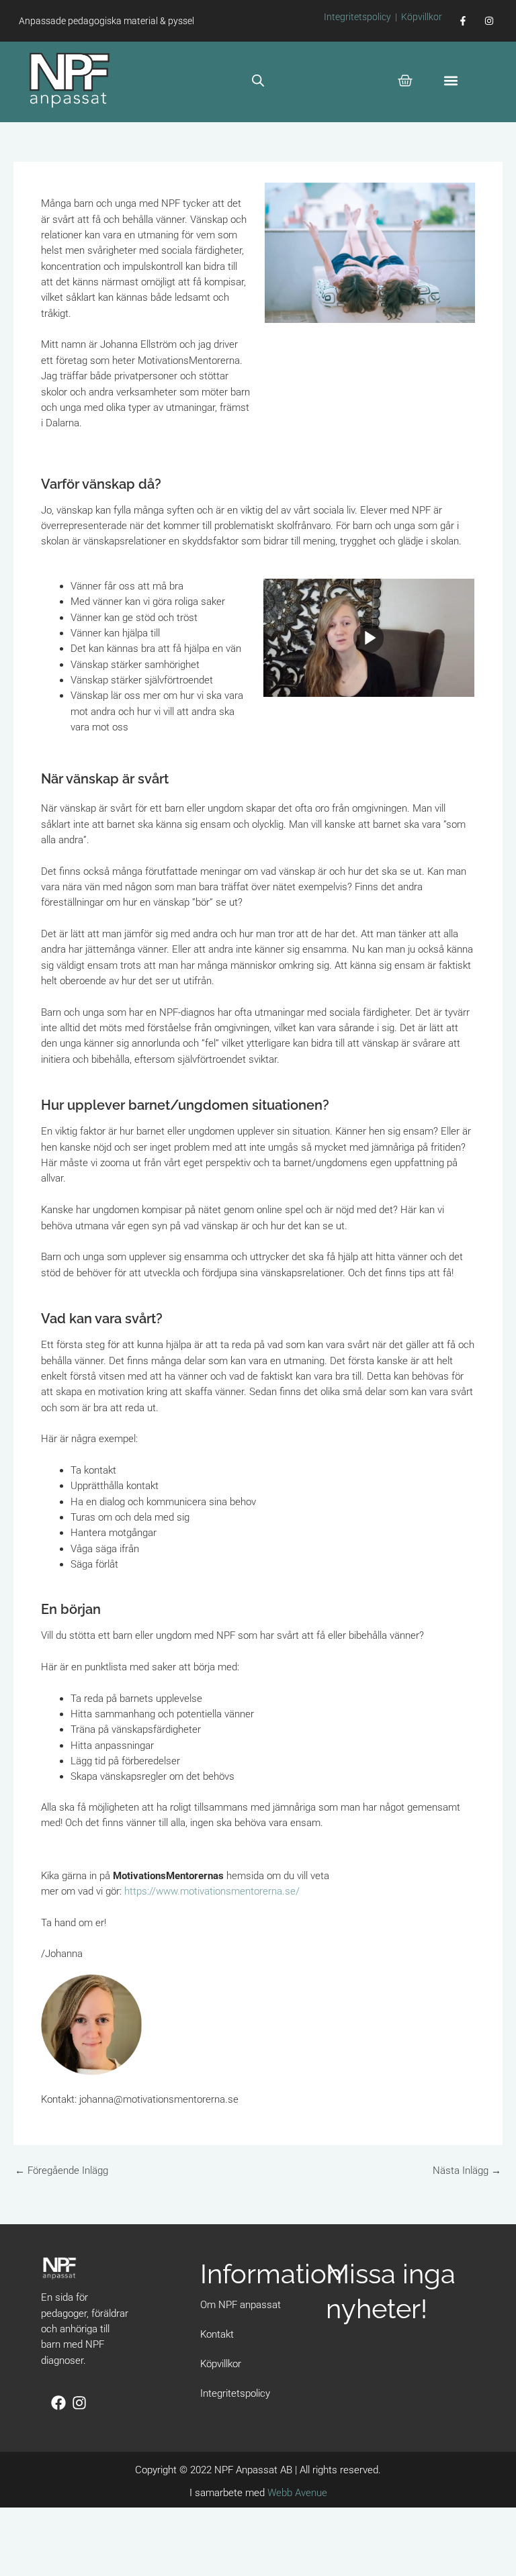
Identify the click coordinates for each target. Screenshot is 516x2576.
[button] (451, 80)
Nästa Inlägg (467, 2170)
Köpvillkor (422, 17)
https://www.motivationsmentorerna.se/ (212, 1891)
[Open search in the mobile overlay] (258, 81)
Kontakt (217, 2334)
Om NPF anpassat (241, 2305)
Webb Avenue (297, 2493)
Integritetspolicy (357, 17)
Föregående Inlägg (61, 2170)
